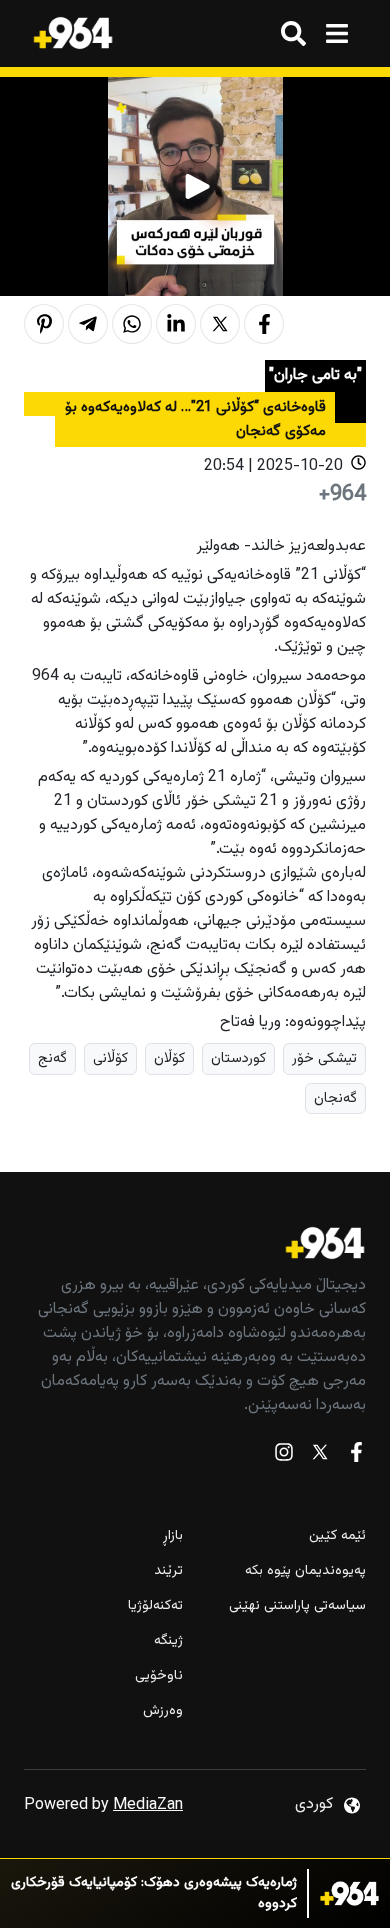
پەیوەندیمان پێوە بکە (305, 1571)
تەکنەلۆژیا (155, 1606)
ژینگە (168, 1641)
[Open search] (293, 33)
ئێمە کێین (337, 1536)
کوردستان (238, 1058)
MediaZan (148, 1805)
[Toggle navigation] (336, 33)
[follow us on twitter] (320, 1456)
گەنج (52, 1058)
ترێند (168, 1571)
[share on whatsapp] (132, 324)
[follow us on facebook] (356, 1456)
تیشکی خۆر (324, 1058)
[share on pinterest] (44, 324)
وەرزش (163, 1711)
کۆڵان (169, 1058)
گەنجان (335, 1098)
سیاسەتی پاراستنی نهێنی (297, 1606)
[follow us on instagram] (284, 1456)
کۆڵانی (110, 1058)
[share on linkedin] (176, 324)
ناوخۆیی (159, 1676)
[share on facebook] (264, 324)
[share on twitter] (220, 324)
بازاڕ (173, 1536)
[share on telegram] (88, 324)
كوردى (314, 1804)
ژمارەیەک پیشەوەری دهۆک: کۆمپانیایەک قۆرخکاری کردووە (154, 1894)
